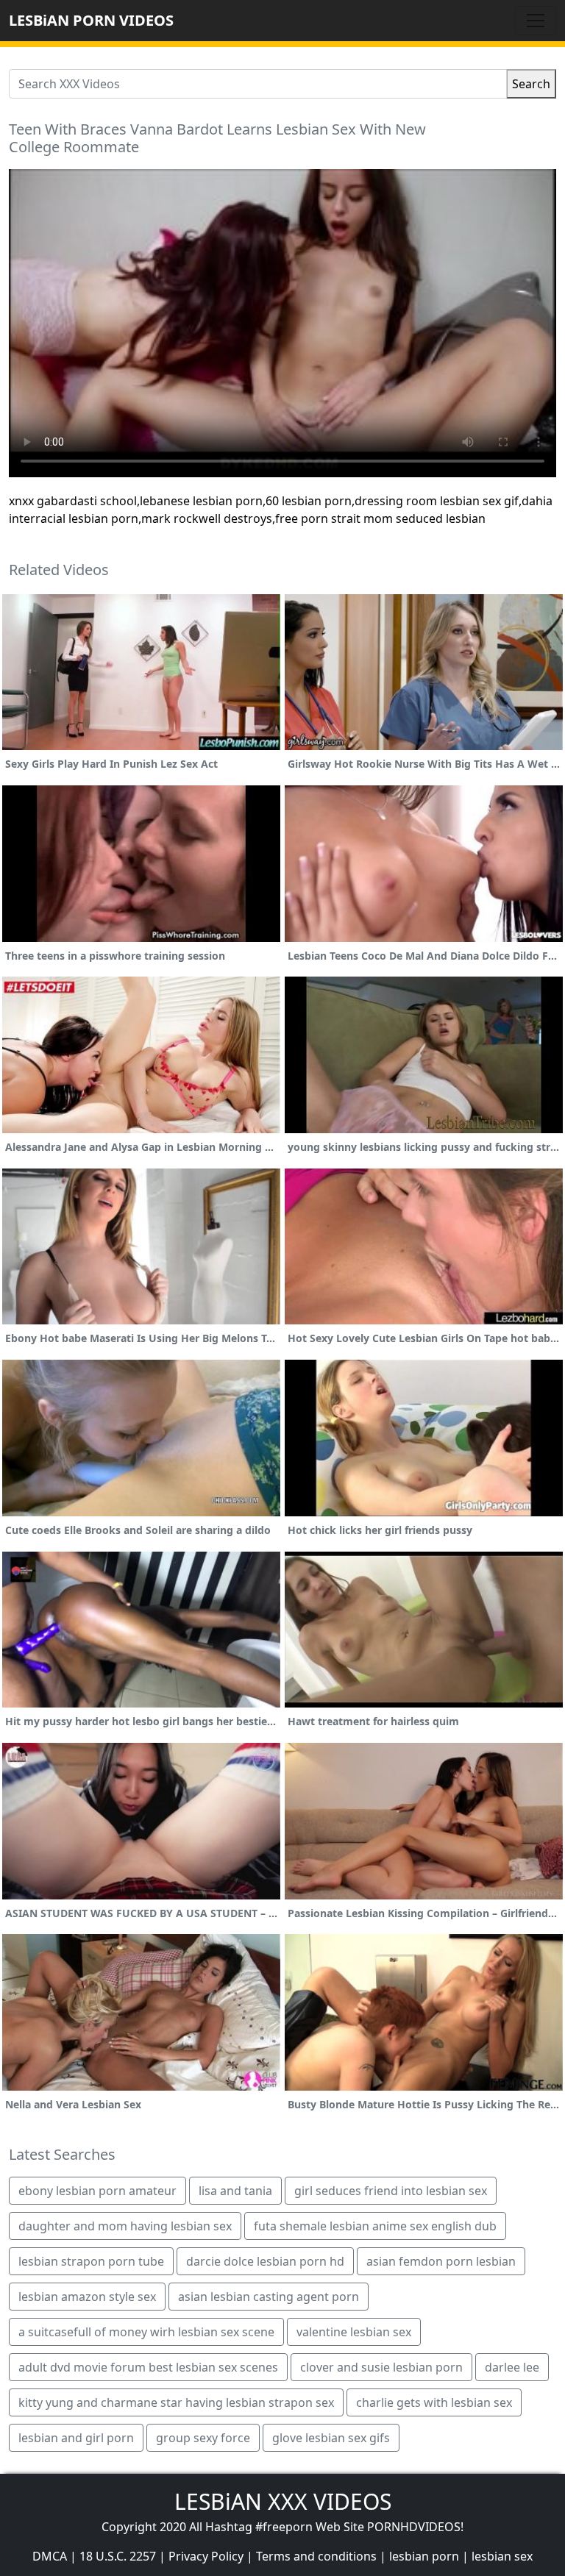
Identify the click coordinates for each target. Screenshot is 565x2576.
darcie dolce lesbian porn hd (265, 2261)
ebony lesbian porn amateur (97, 2191)
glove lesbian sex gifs (331, 2438)
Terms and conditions (316, 2556)
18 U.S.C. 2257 (118, 2556)
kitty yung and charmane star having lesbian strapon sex (176, 2402)
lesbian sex (502, 2556)
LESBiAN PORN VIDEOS (91, 20)
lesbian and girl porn (76, 2438)
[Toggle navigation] (536, 21)
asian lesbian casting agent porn (269, 2297)
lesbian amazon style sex (87, 2297)
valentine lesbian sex (354, 2332)
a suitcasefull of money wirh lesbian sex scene (146, 2332)
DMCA (50, 2556)
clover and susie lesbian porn (381, 2367)
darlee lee (512, 2367)
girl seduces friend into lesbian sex (391, 2191)
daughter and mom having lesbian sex (125, 2226)
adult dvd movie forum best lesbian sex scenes (148, 2367)
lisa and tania (235, 2191)
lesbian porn (424, 2556)
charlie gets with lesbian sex (434, 2402)
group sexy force (203, 2438)
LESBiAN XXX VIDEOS (283, 2501)
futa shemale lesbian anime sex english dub (375, 2226)
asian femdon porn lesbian (441, 2261)
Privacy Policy (206, 2556)
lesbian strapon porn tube (91, 2261)
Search (531, 84)
